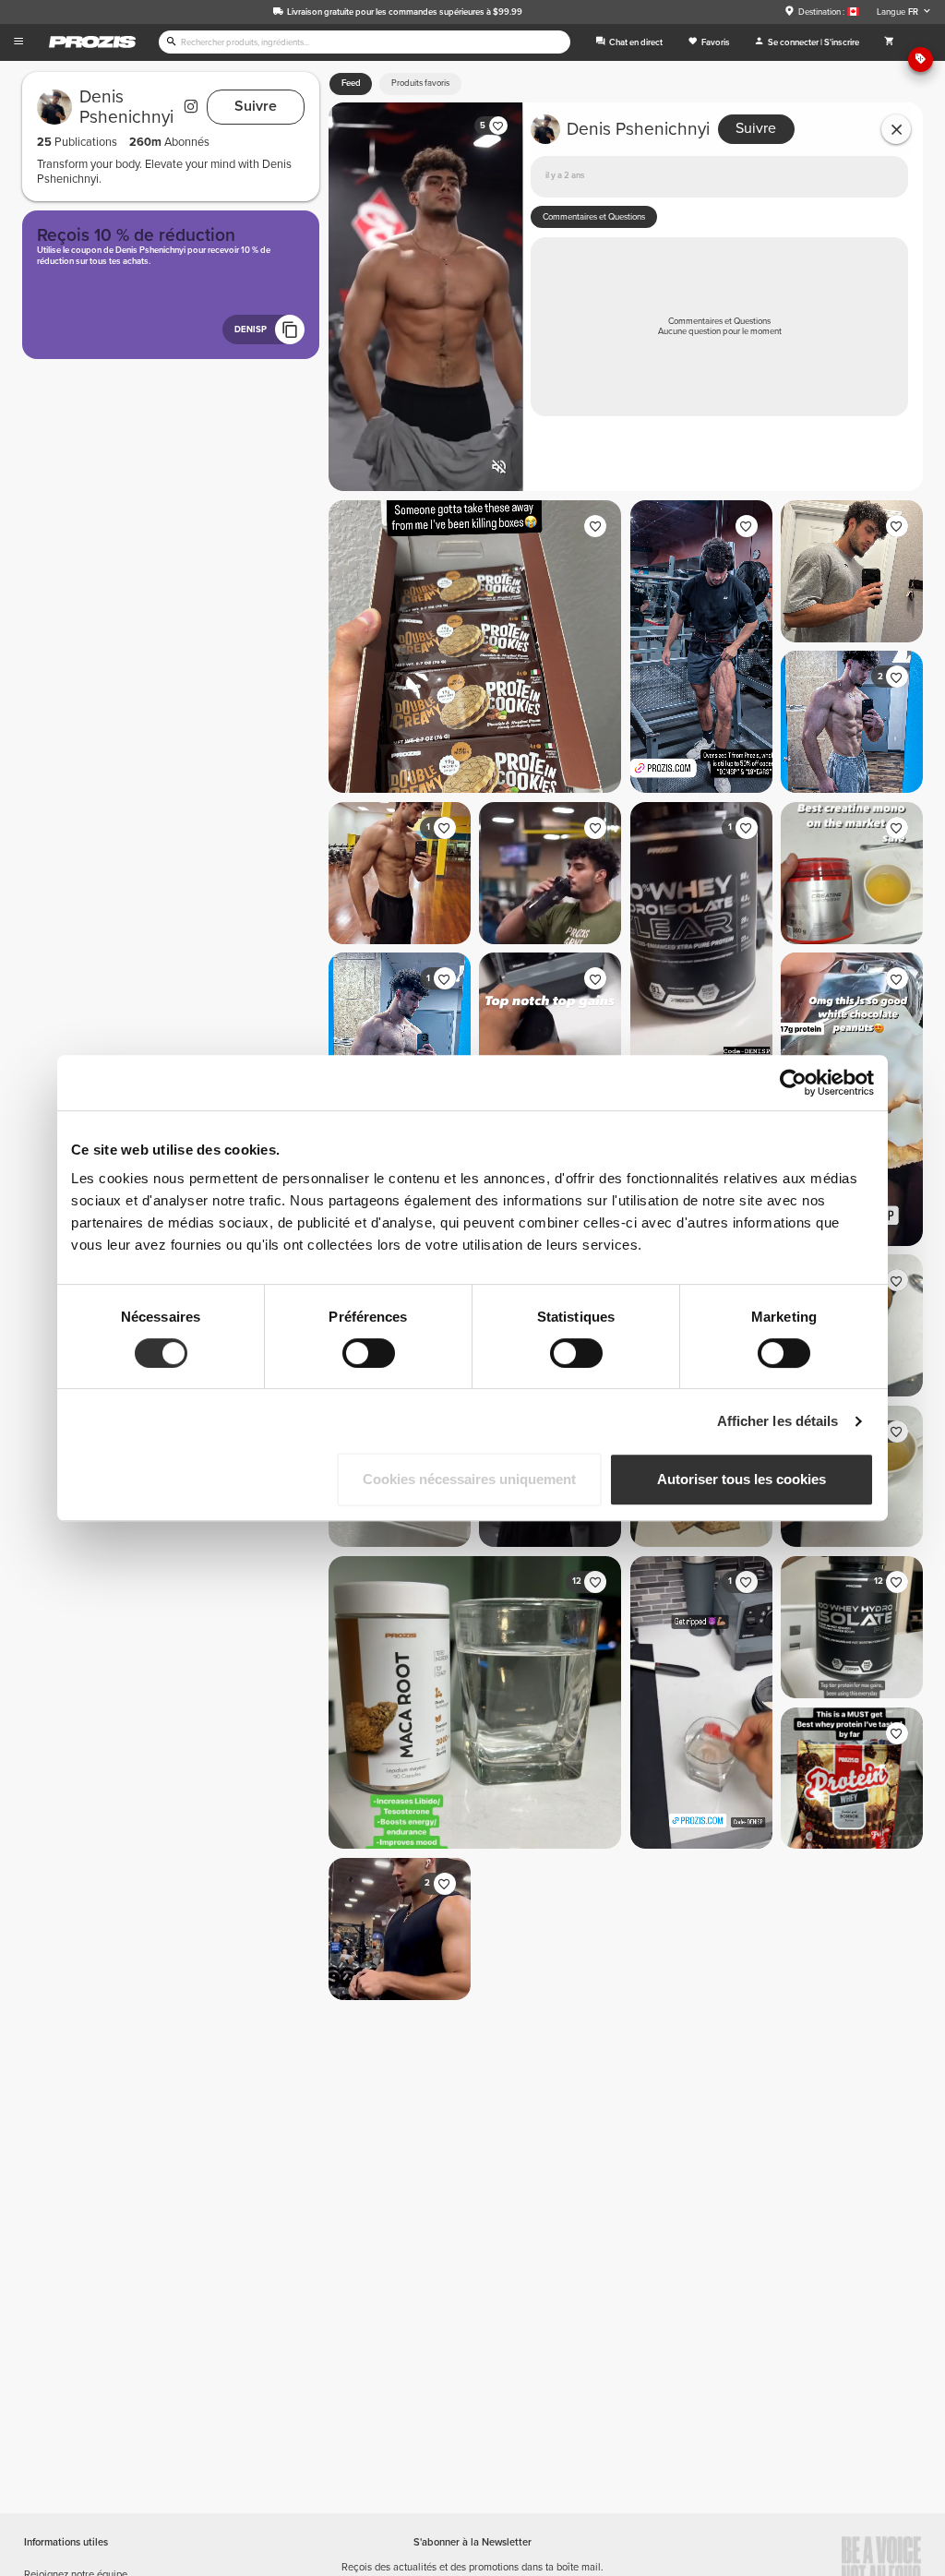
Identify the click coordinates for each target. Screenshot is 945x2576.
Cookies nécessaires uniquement (469, 1479)
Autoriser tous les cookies (742, 1479)
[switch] (369, 1353)
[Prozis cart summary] (889, 42)
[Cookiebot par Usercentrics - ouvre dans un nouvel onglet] (793, 1083)
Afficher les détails (778, 1421)
